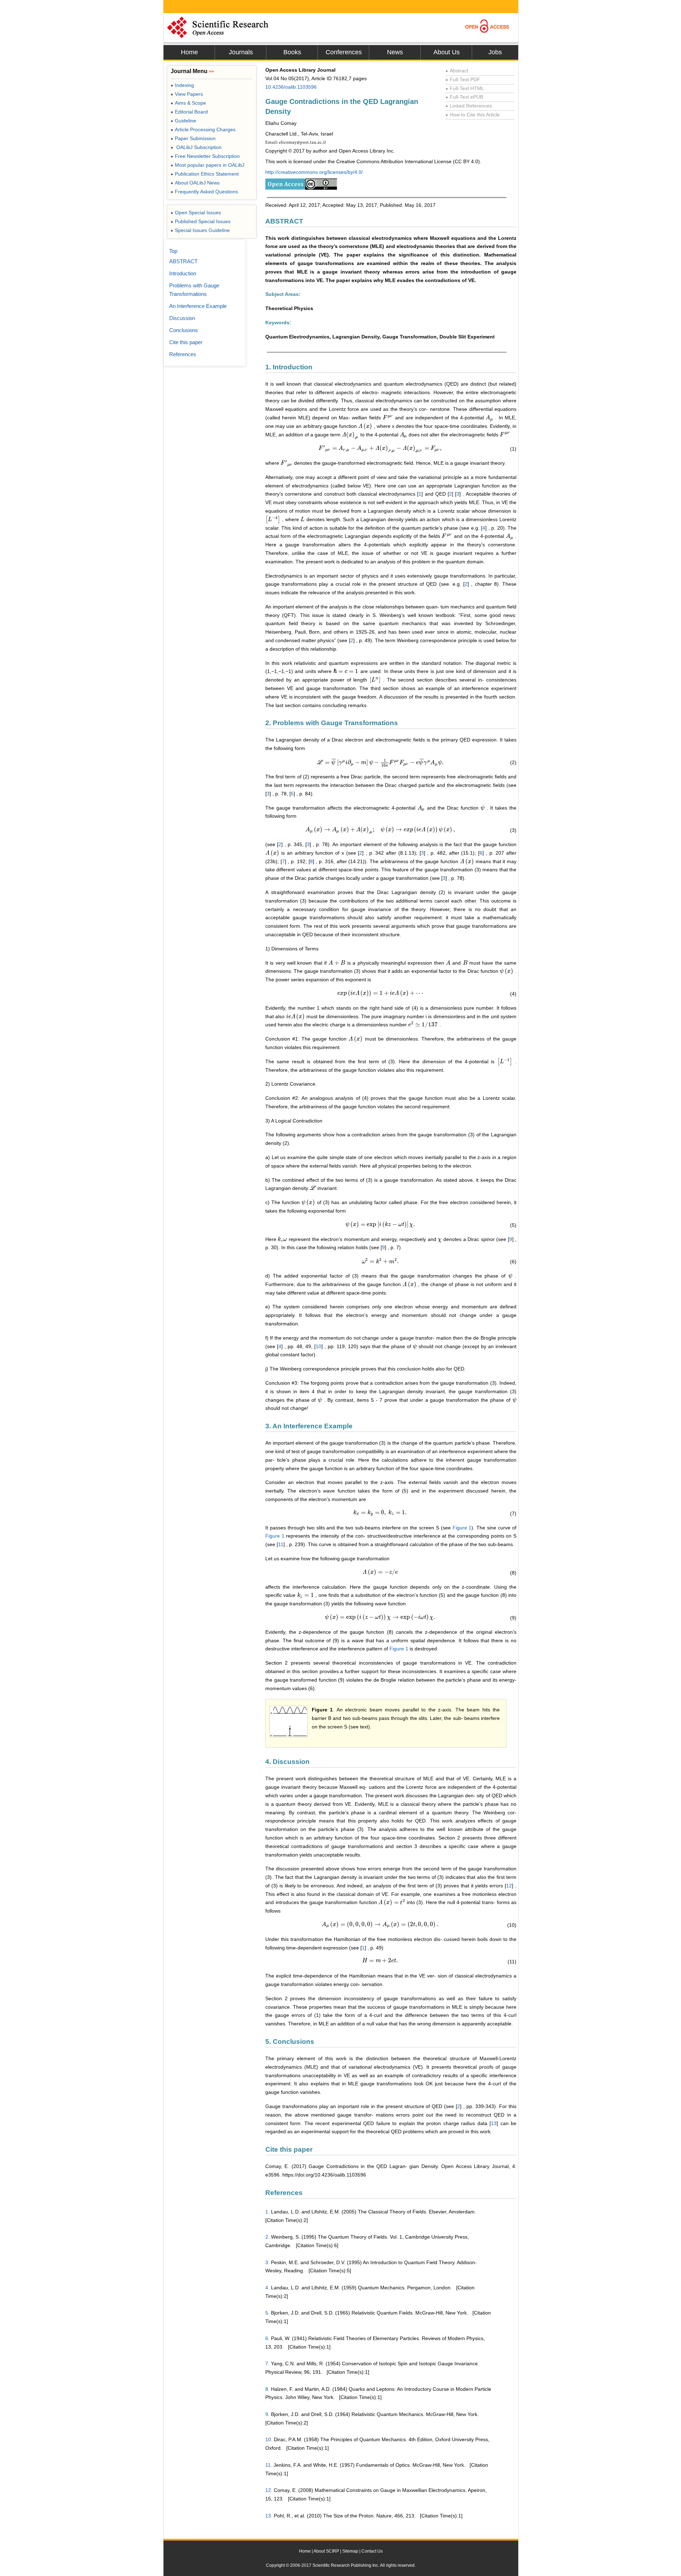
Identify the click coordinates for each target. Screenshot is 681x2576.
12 (509, 1886)
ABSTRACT (183, 261)
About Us (447, 52)
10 (319, 1346)
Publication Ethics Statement (205, 174)
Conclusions (184, 330)
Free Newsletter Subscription (205, 156)
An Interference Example (198, 306)
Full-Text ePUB (464, 97)
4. (267, 2288)
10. (269, 2439)
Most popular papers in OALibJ (207, 165)
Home (189, 52)
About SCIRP (326, 2551)
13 (494, 2123)
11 (281, 1544)
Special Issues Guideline (200, 230)
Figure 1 (462, 1528)
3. (267, 2262)
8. (267, 2389)
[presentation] (388, 418)
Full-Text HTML (465, 88)
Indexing (182, 85)
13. (269, 2516)
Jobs (495, 52)
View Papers (187, 94)
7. (267, 2363)
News (395, 52)
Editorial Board (189, 112)
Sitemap (350, 2551)
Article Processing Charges (203, 129)
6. (267, 2338)
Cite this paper (186, 342)
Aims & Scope (188, 103)
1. (267, 2212)
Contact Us (372, 2551)
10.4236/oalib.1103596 (291, 87)
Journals (241, 52)
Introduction (183, 273)
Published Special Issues (201, 221)
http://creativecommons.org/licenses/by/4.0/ (314, 172)
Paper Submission (193, 138)
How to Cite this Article (473, 115)
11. (269, 2465)
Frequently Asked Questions (204, 192)
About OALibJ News (195, 183)
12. (269, 2490)
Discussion (182, 318)
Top (173, 251)
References (183, 354)
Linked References (469, 106)
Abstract (457, 71)
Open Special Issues (196, 213)
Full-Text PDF (463, 79)
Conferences (344, 52)
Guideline (183, 121)
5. (267, 2313)
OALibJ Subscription (196, 147)
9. (267, 2414)
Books (292, 52)
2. (267, 2237)
